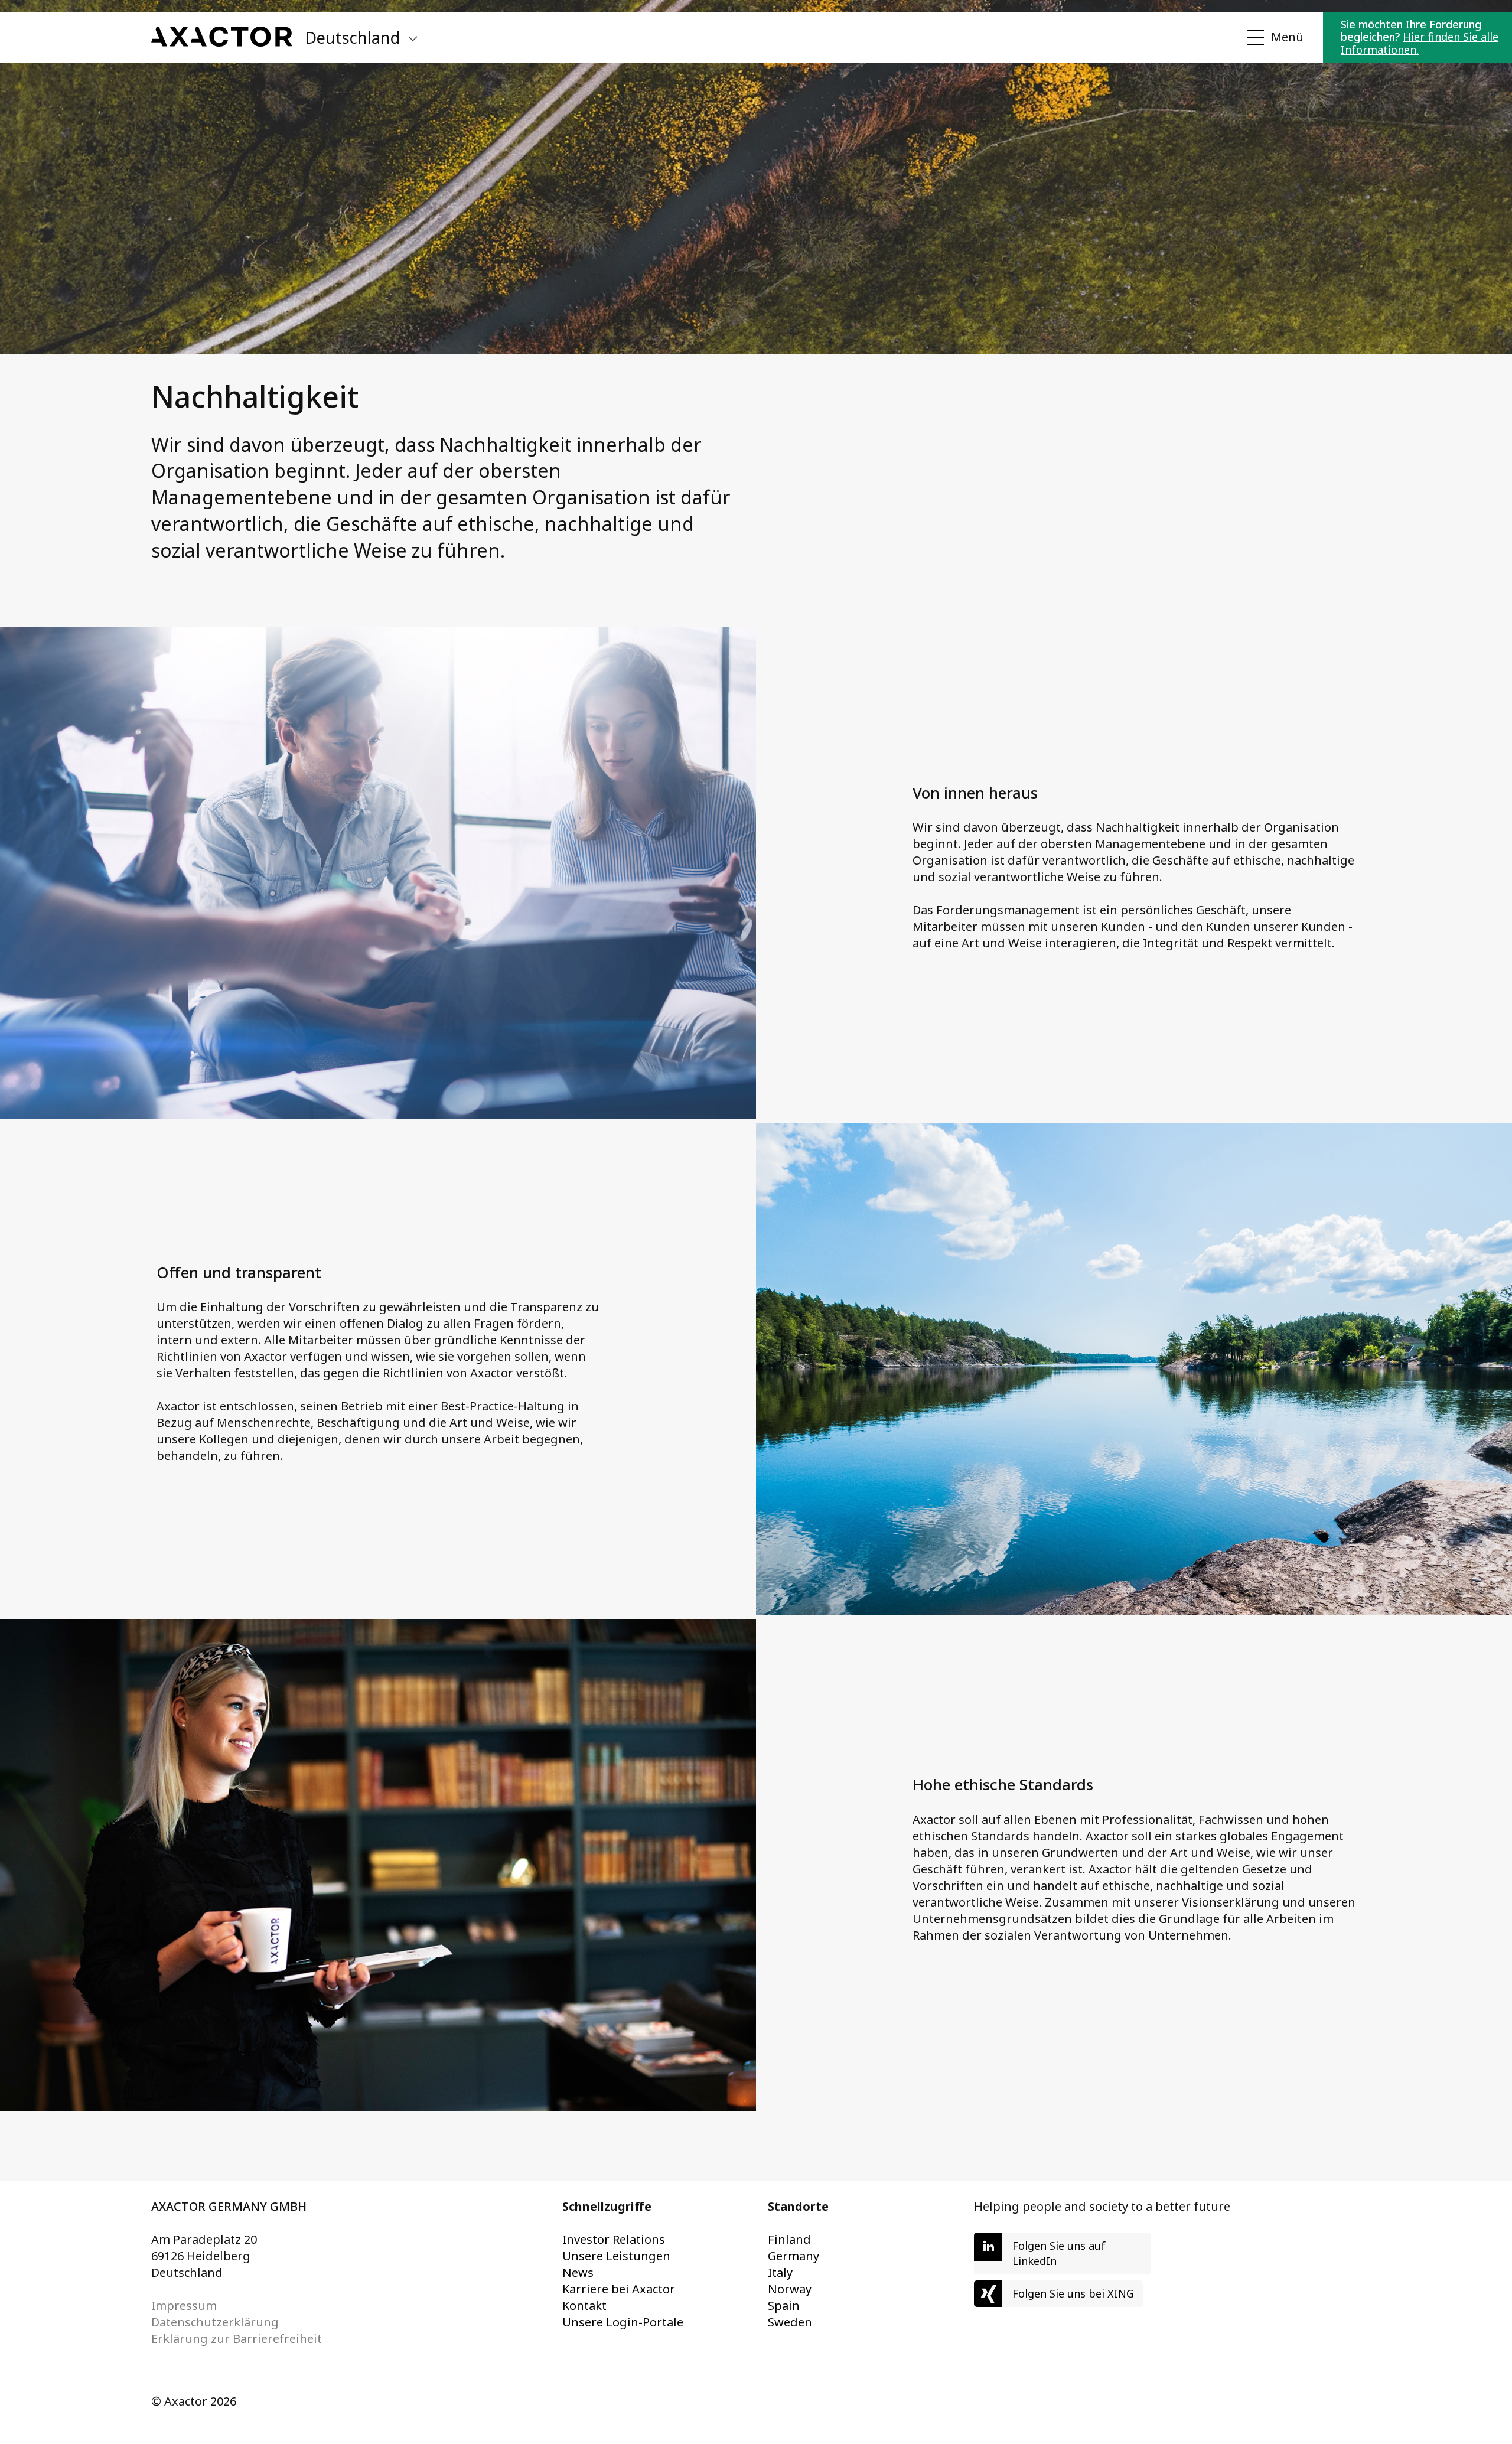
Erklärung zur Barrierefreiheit (237, 2339)
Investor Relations (614, 2239)
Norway (790, 2289)
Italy (780, 2272)
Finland (789, 2239)
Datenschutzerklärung (215, 2322)
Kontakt (584, 2305)
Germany (794, 2256)
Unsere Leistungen (616, 2256)
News (578, 2272)
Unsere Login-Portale (623, 2322)
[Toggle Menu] (1273, 38)
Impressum (184, 2305)
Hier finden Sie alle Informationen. (1420, 43)
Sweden (790, 2322)
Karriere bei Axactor (619, 2289)
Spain (784, 2305)
